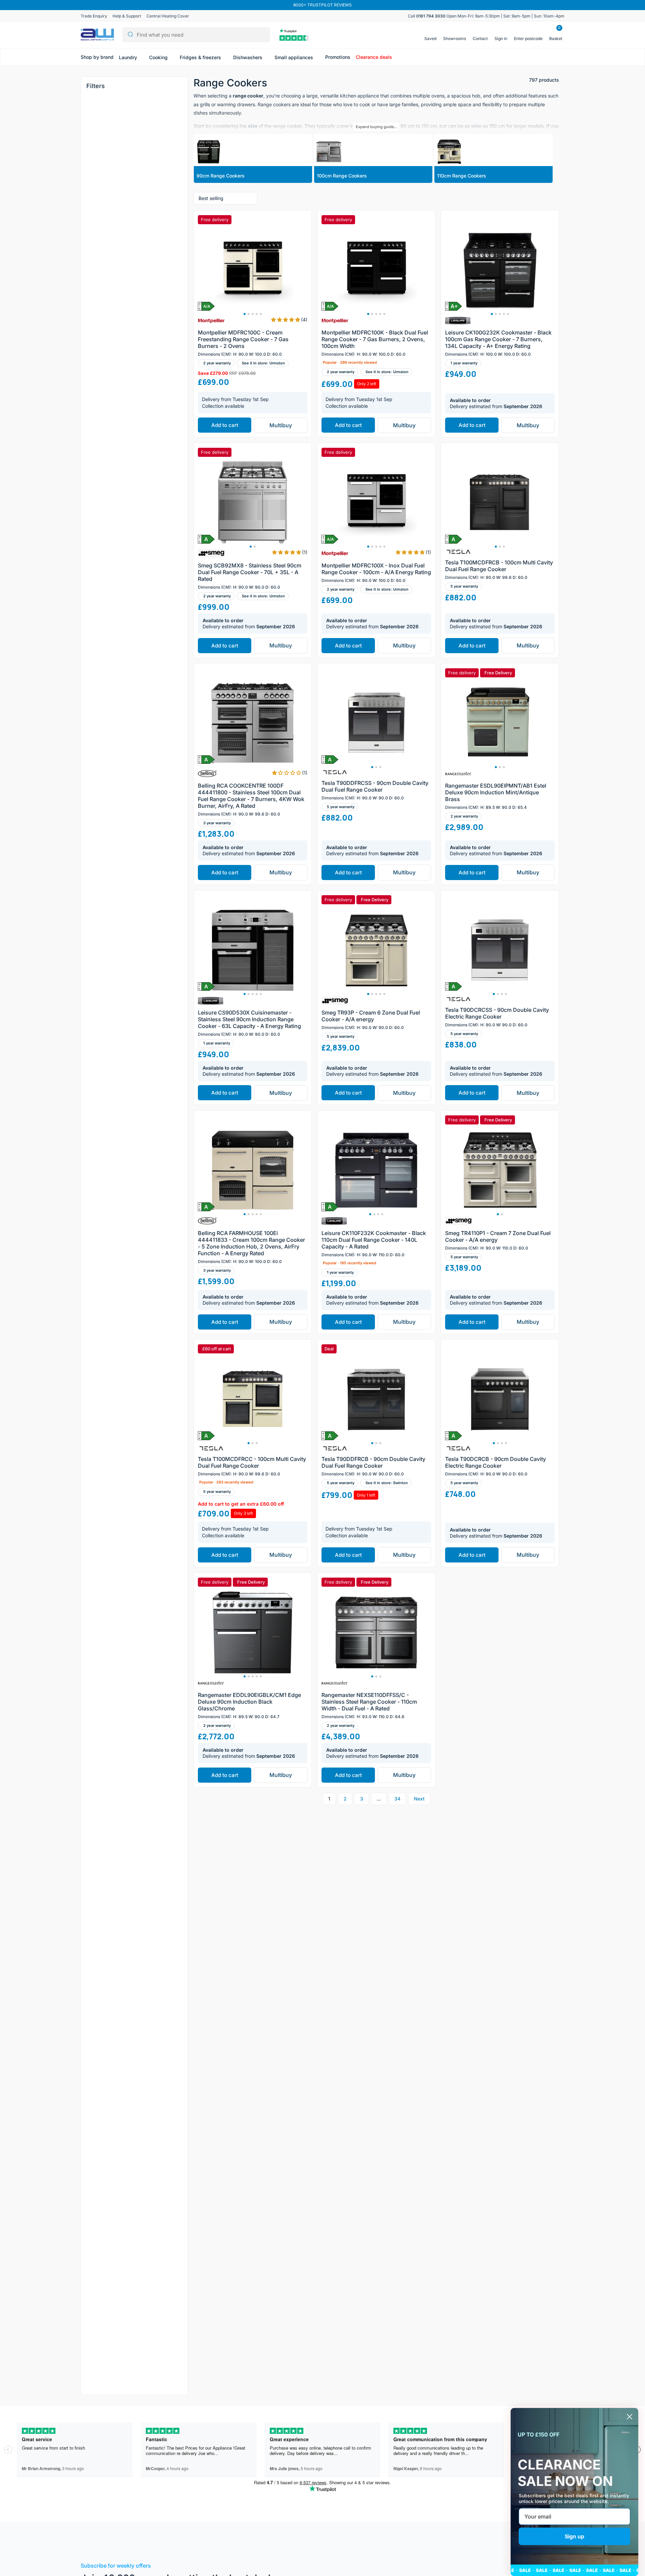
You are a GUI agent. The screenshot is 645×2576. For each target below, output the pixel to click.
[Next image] (299, 270)
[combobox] (196, 35)
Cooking (159, 57)
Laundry (129, 57)
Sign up (574, 2536)
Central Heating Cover (168, 16)
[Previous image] (206, 270)
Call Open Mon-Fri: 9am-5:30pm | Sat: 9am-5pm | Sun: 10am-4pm (486, 16)
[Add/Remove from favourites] (305, 312)
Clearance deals (374, 57)
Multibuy (281, 425)
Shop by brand (97, 57)
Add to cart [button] (225, 425)
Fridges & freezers (201, 57)
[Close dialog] (630, 2417)
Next (419, 1799)
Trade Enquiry (94, 16)
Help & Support (127, 16)
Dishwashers (248, 57)
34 (397, 1799)
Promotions (338, 57)
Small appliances (294, 57)
